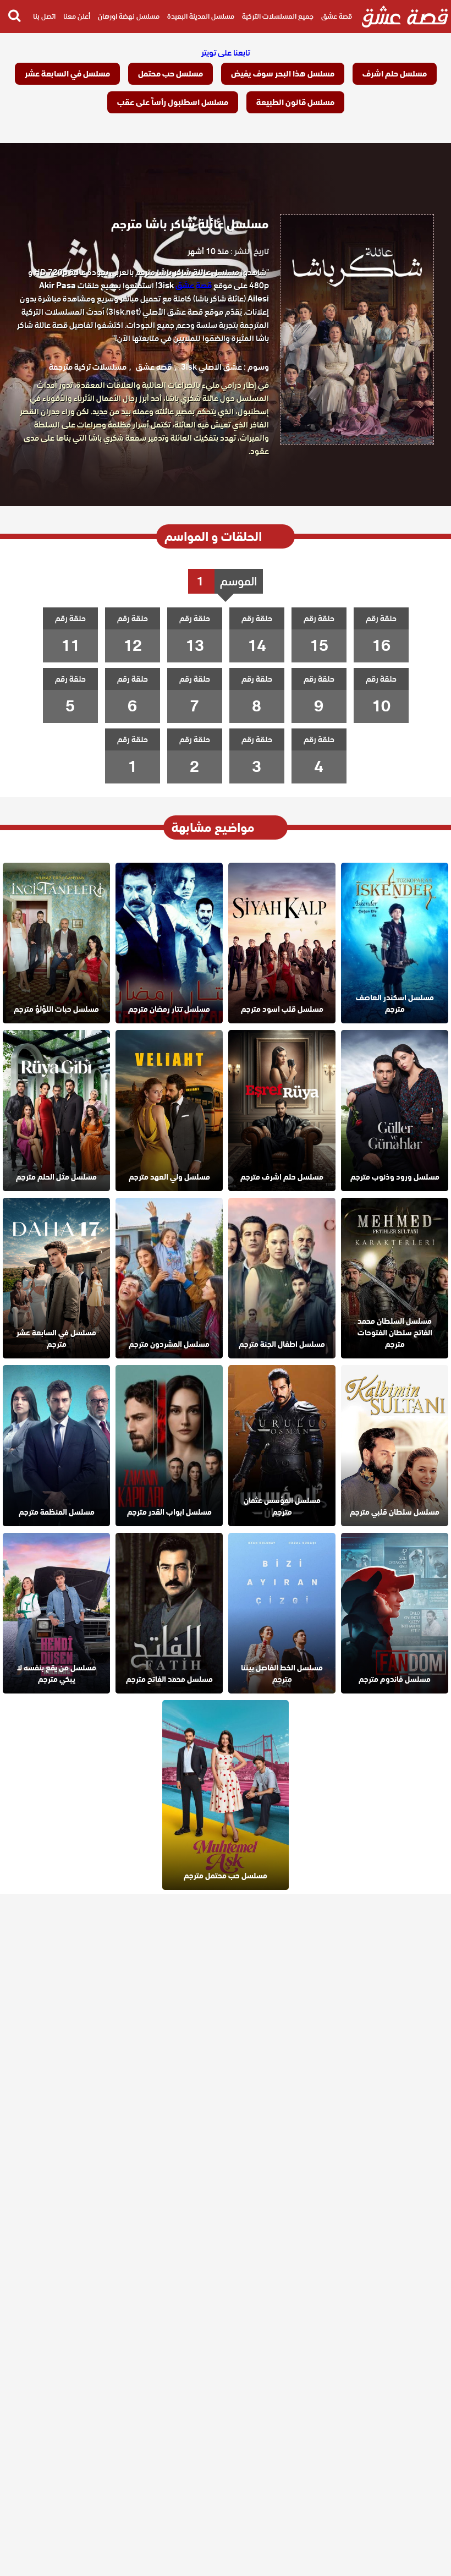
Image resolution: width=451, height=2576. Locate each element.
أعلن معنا (77, 16)
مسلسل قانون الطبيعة (295, 102)
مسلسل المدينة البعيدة (201, 16)
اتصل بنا (44, 16)
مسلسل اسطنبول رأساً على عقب (173, 102)
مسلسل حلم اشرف (395, 74)
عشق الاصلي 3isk (211, 367)
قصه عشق (154, 367)
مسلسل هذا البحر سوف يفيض (283, 74)
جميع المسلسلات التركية (278, 16)
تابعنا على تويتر (226, 53)
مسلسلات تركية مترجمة (88, 367)
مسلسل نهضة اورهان (129, 16)
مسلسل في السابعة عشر (67, 74)
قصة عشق (337, 16)
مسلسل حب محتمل (170, 74)
